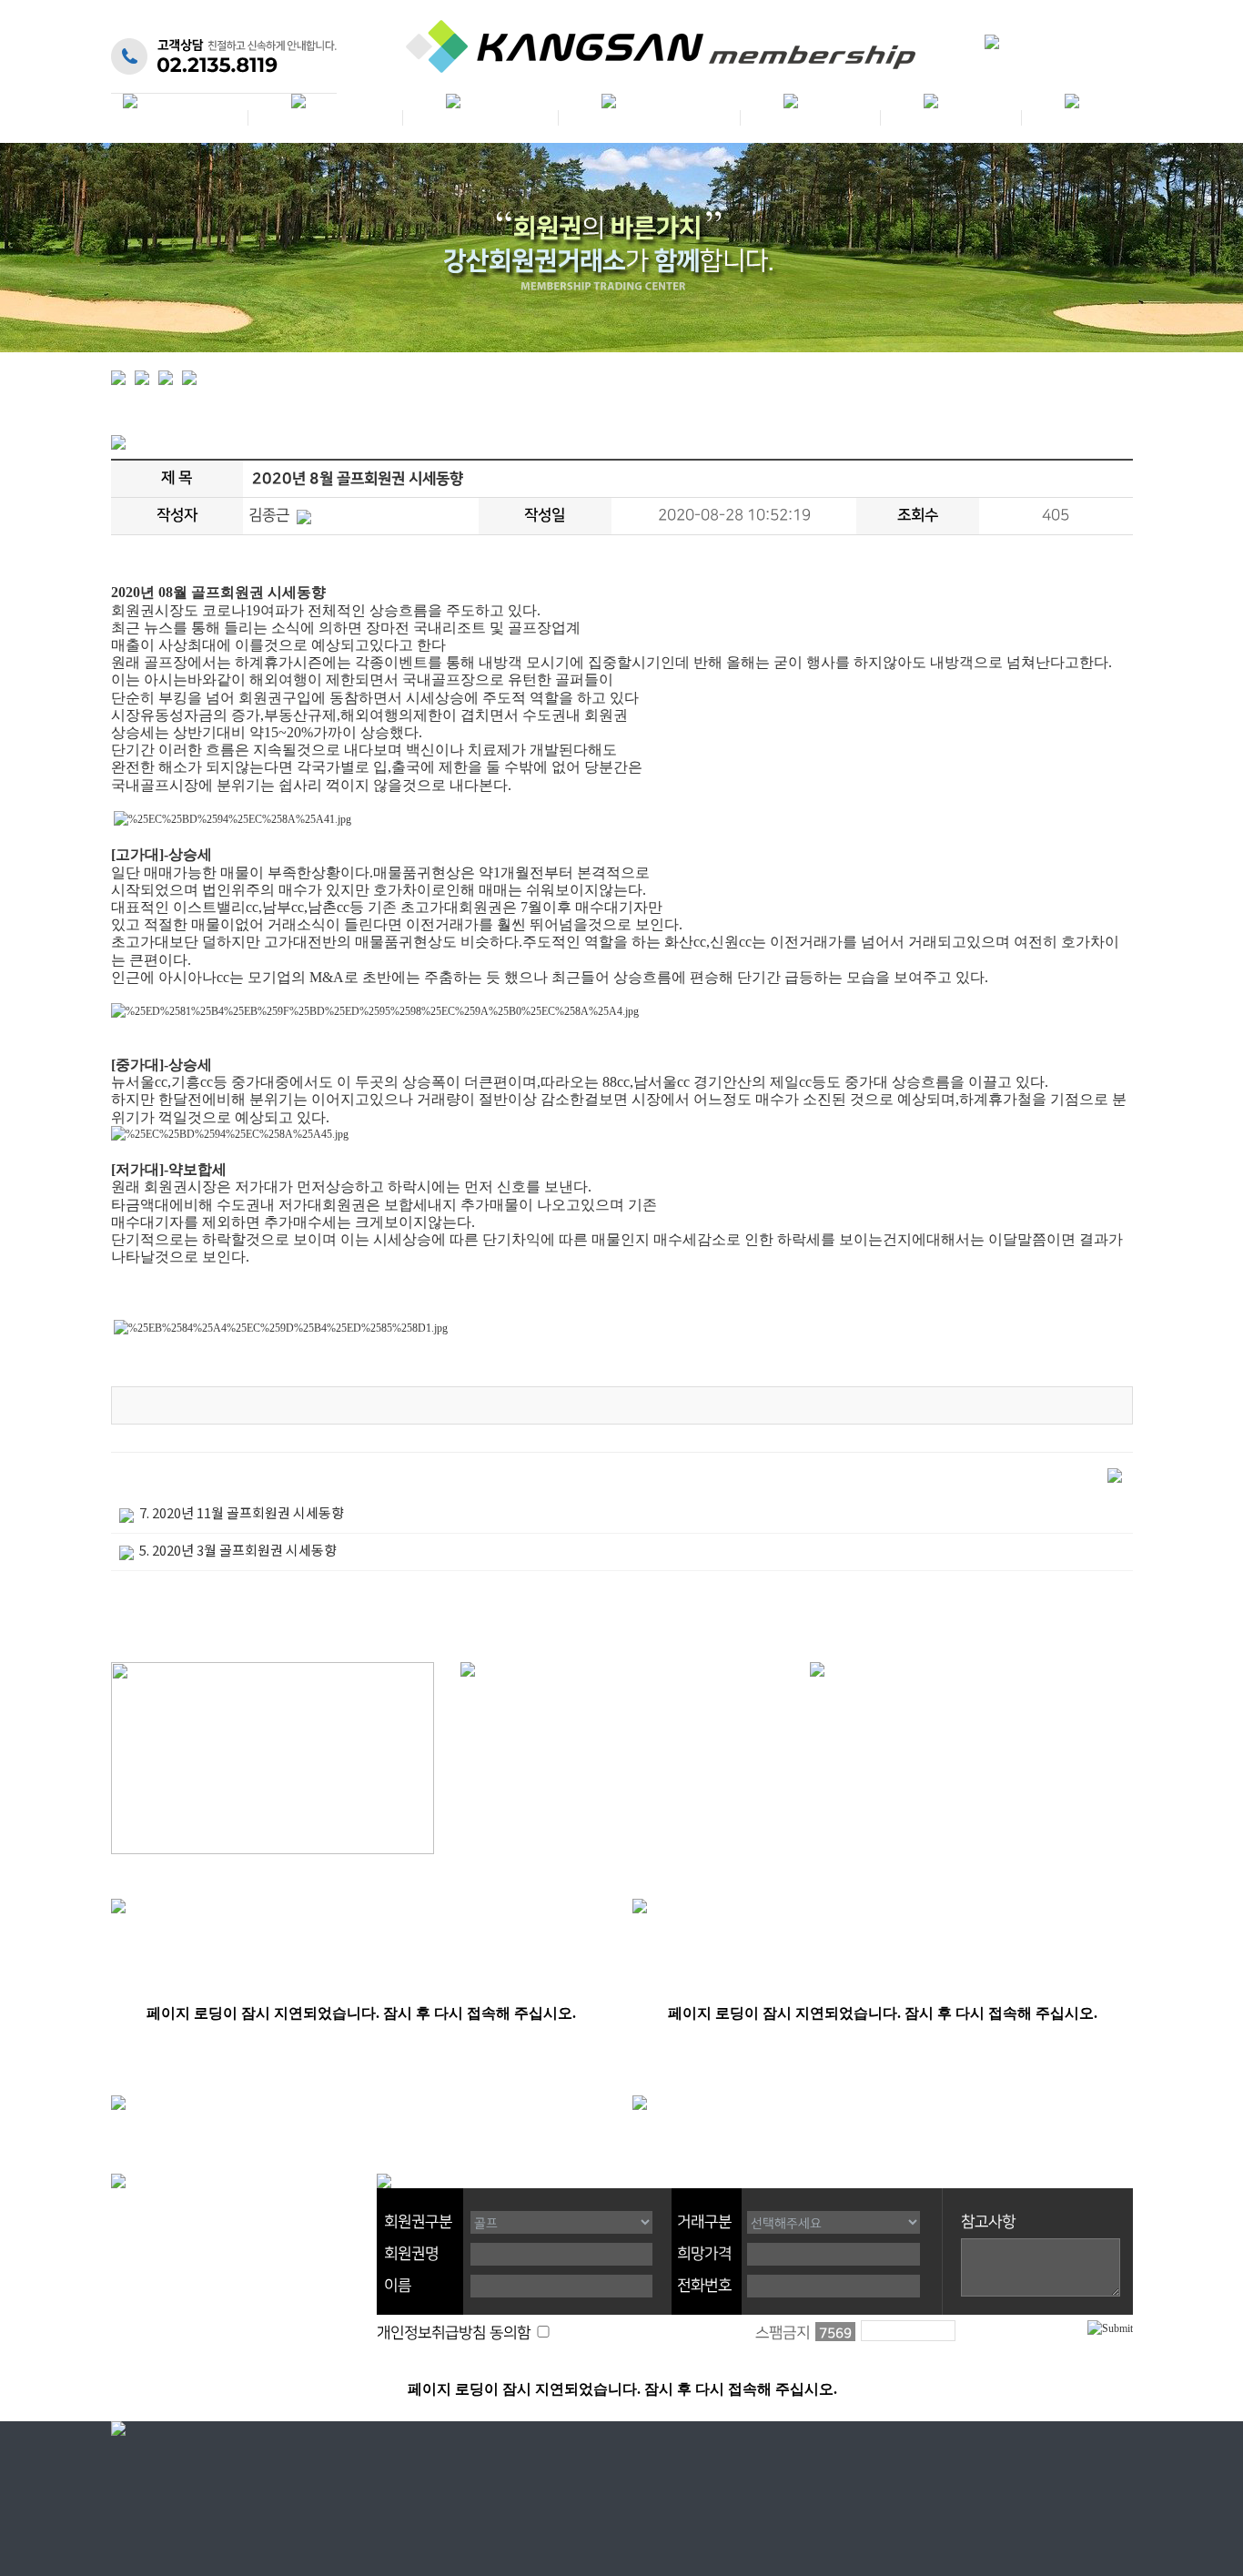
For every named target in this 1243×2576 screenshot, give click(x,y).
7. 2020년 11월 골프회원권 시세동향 (242, 1512)
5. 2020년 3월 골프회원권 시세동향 (238, 1550)
